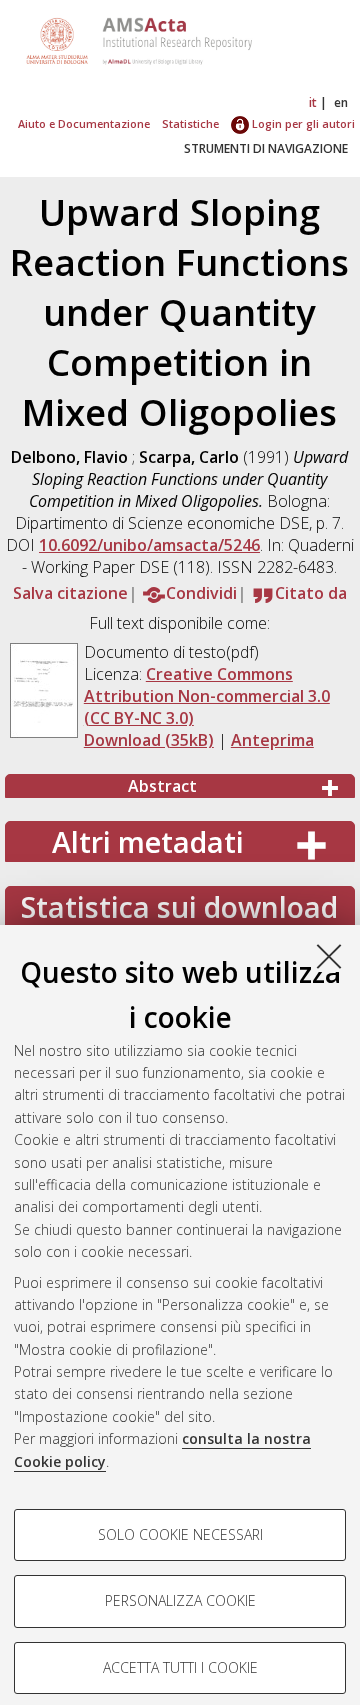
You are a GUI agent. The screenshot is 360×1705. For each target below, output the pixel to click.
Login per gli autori (302, 123)
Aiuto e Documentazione (84, 123)
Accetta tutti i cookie (180, 1667)
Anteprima (272, 740)
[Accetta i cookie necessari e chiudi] (329, 956)
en (341, 102)
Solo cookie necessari (180, 1534)
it (313, 102)
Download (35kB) (149, 740)
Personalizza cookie (180, 1600)
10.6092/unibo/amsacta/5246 (149, 545)
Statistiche (190, 123)
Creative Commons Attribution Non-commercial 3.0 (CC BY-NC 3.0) (207, 696)
